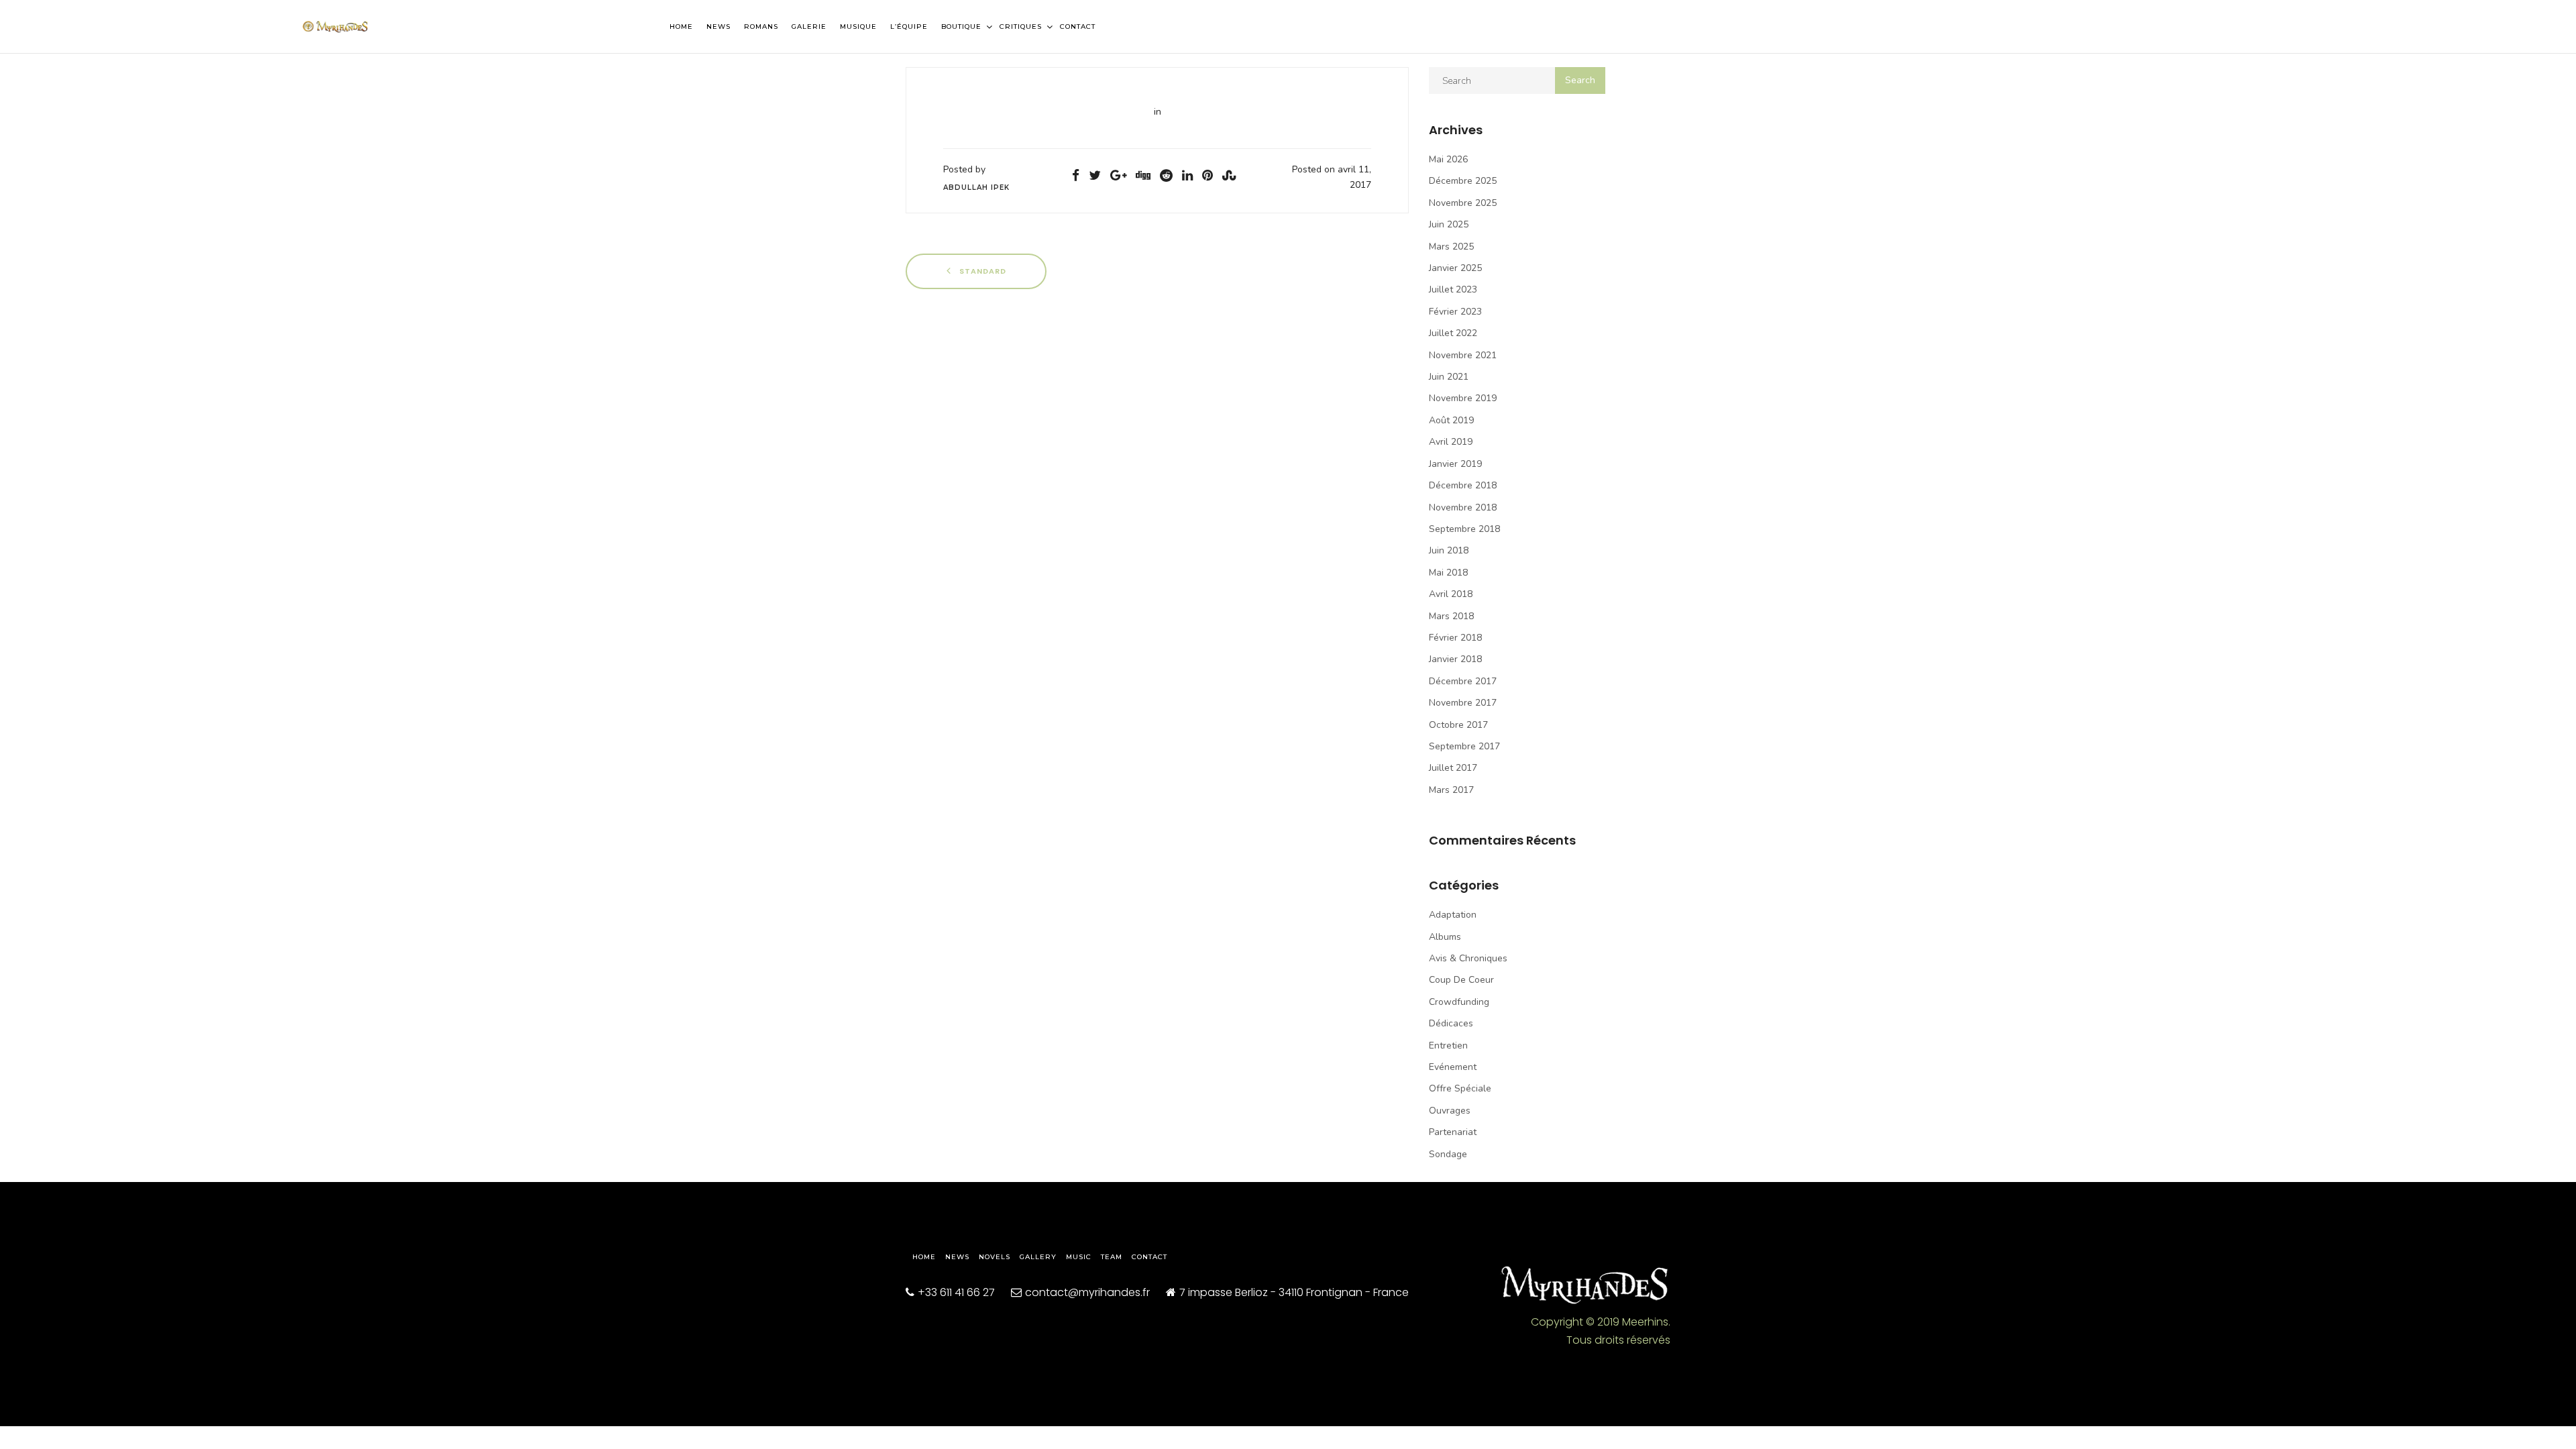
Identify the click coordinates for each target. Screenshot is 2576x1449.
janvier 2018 (1455, 659)
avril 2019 (1451, 442)
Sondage (1448, 1154)
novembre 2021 (1463, 355)
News (718, 26)
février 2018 (1455, 638)
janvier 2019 (1455, 464)
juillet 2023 (1453, 289)
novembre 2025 (1463, 203)
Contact (1078, 26)
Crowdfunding (1459, 1002)
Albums (1445, 937)
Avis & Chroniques (1468, 958)
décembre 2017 (1463, 681)
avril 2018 (1451, 594)
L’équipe (909, 26)
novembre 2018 (1463, 507)
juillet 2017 (1453, 768)
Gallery (1038, 1257)
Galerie (809, 26)
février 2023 (1455, 312)
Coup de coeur (1461, 980)
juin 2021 (1449, 377)
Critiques (1022, 26)
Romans (761, 26)
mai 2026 (1448, 159)
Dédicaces (1451, 1023)
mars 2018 (1451, 616)
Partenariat (1453, 1132)
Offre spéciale (1460, 1088)
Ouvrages (1450, 1111)
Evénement (1453, 1067)
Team (1112, 1257)
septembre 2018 (1464, 529)
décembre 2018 (1463, 485)
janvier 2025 (1455, 268)
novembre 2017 (1463, 703)
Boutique (963, 26)
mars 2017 (1451, 790)
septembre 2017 (1464, 746)
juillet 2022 (1453, 333)
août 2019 (1451, 420)
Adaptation (1453, 915)
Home (681, 26)
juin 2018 (1449, 550)
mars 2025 (1451, 247)
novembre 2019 (1463, 398)
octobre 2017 (1458, 725)
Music (1079, 1257)
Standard (981, 271)
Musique (858, 26)
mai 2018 (1448, 573)
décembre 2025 (1463, 181)
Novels (995, 1257)
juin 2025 (1449, 224)
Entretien (1448, 1045)
